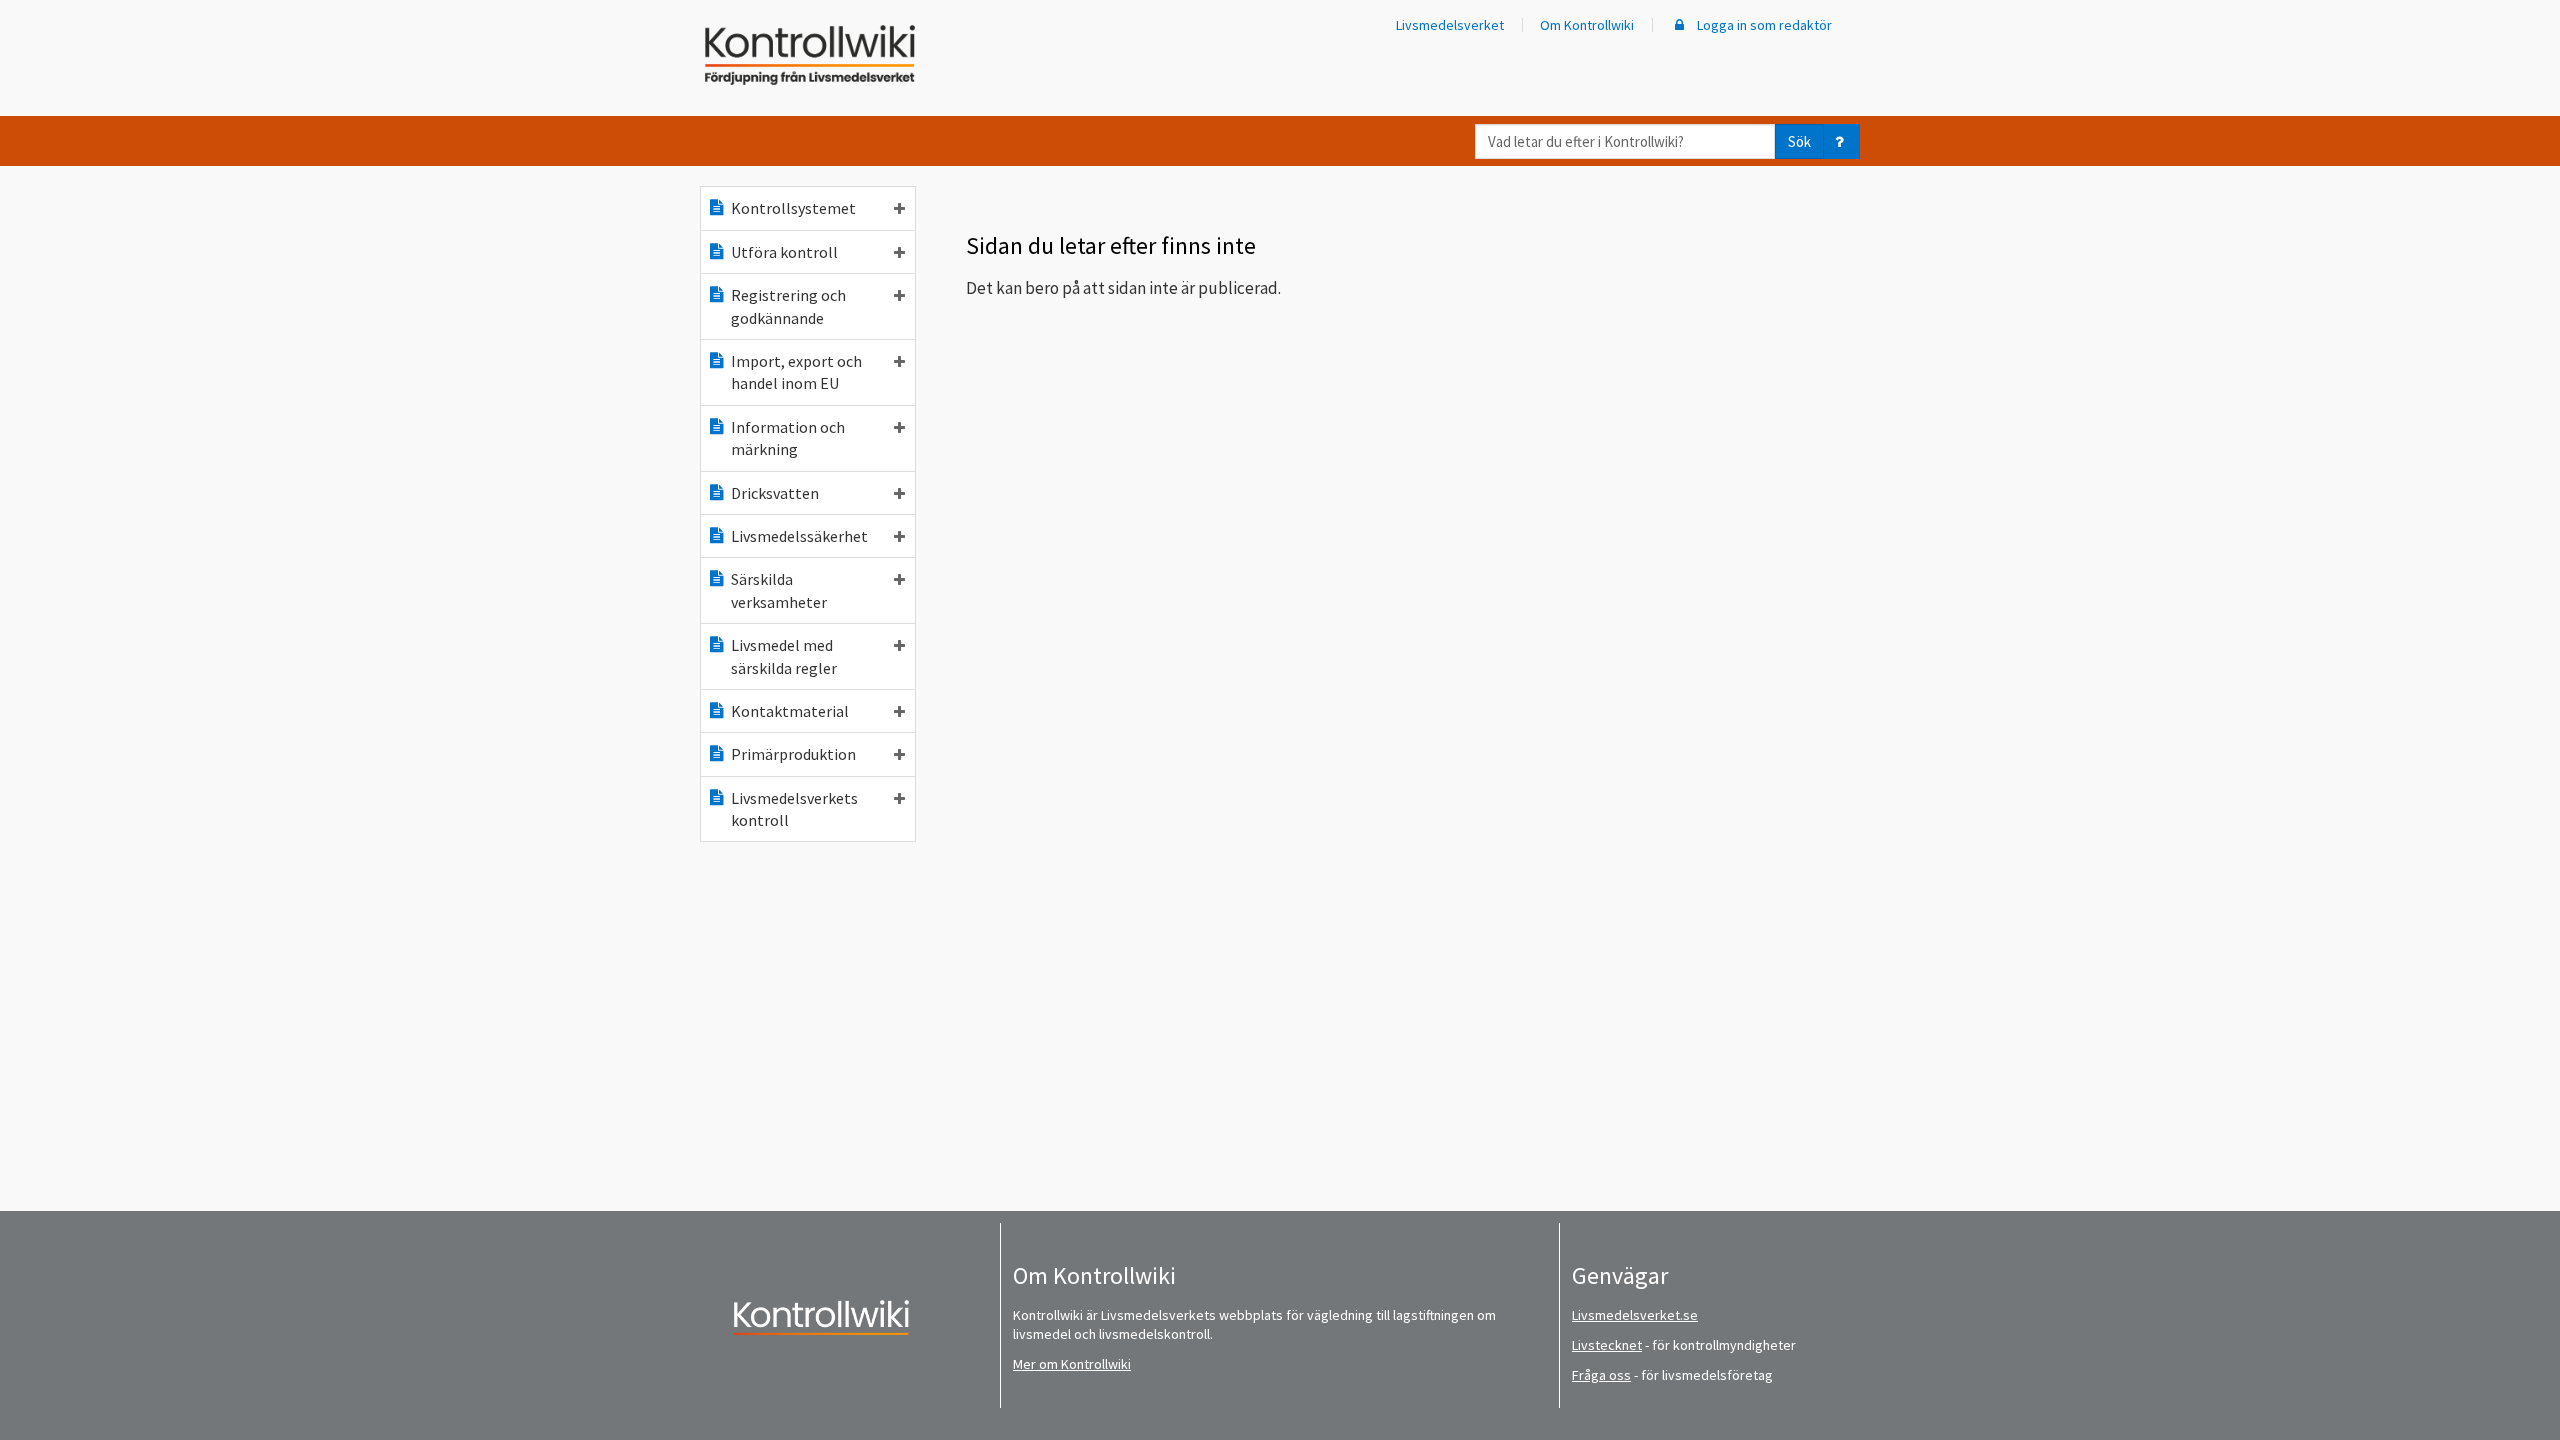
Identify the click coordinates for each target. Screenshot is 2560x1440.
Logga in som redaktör (1763, 25)
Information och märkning (788, 438)
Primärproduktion (793, 754)
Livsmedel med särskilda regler (784, 656)
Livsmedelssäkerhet (799, 536)
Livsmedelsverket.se (1635, 1315)
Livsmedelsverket (1450, 25)
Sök (1799, 141)
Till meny (48, 31)
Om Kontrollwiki (1587, 25)
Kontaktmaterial (790, 711)
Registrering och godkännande (788, 306)
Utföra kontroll (784, 252)
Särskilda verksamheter (779, 590)
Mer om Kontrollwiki (1072, 1364)
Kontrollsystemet (793, 208)
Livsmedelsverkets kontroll (794, 809)
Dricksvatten (775, 493)
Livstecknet (1607, 1345)
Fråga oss (1601, 1375)
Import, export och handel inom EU (796, 372)
